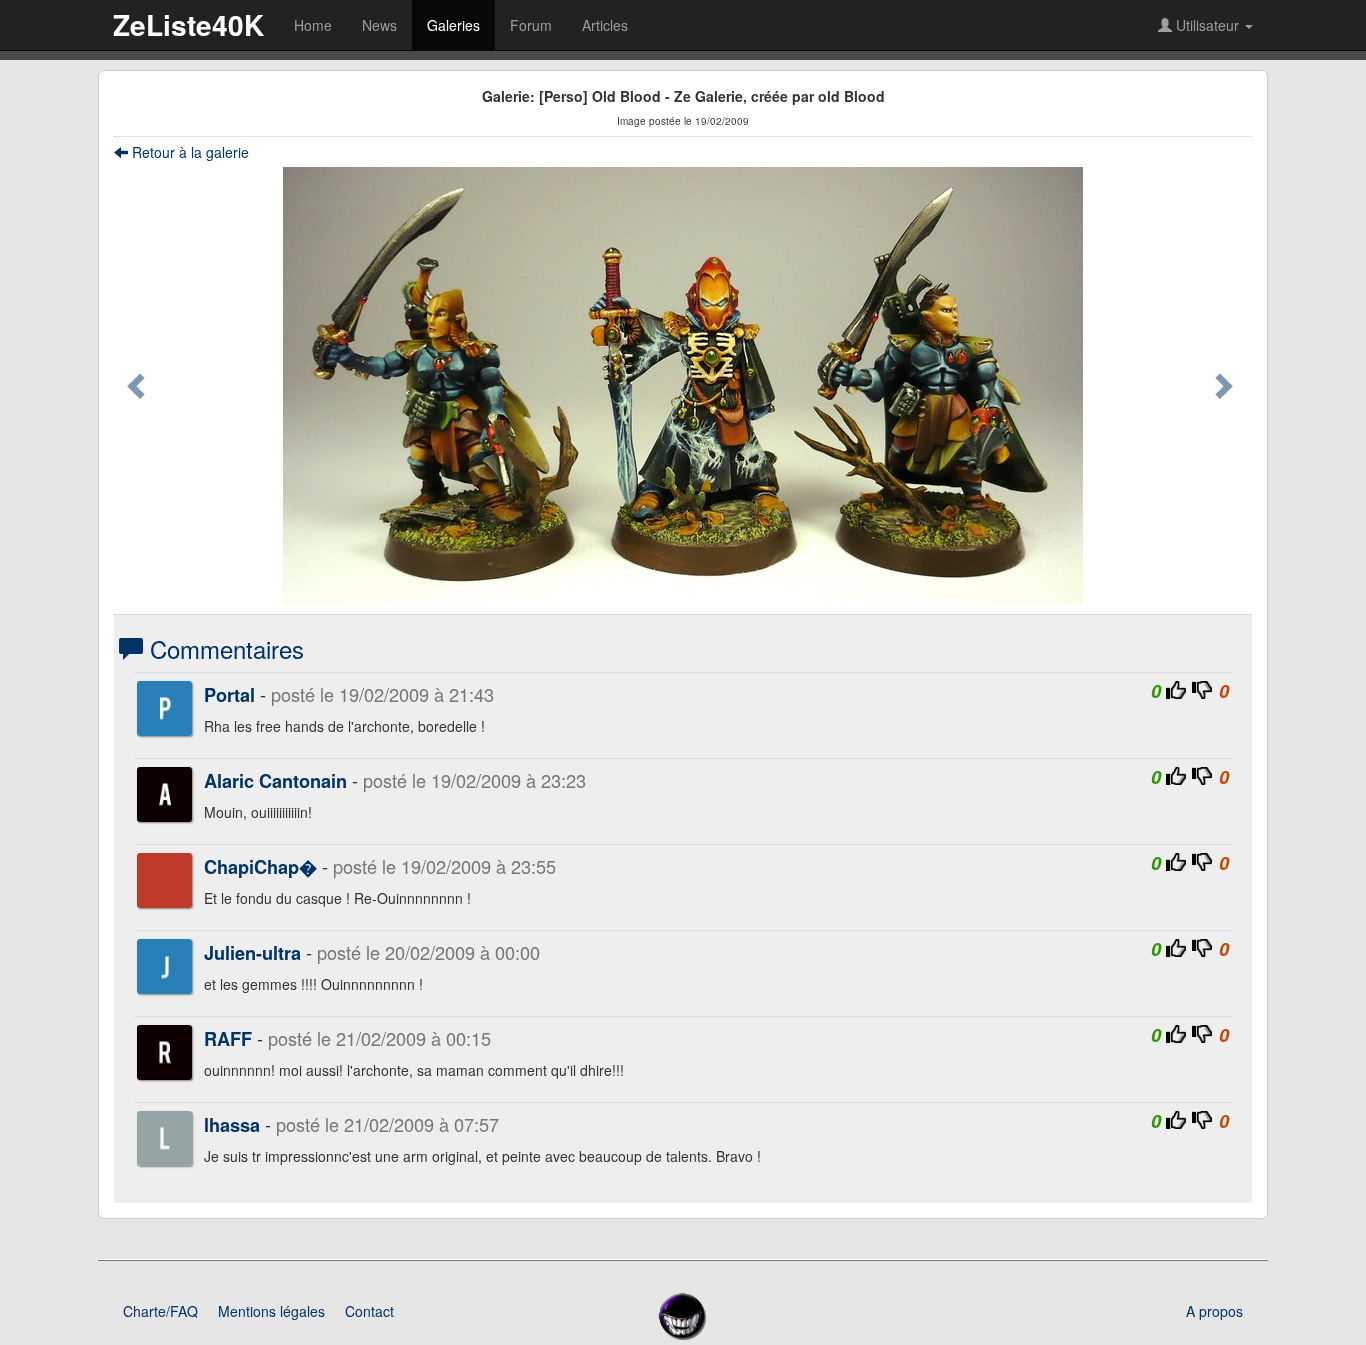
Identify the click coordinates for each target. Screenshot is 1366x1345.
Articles (605, 25)
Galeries (453, 25)
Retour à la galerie (188, 152)
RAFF (228, 1039)
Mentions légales (271, 1311)
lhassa (232, 1125)
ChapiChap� (260, 867)
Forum (531, 25)
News (379, 25)
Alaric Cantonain (275, 781)
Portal (229, 695)
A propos (1214, 1311)
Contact (369, 1311)
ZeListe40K (188, 24)
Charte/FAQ (160, 1311)
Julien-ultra (252, 953)
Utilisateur (1207, 25)
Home (313, 25)
